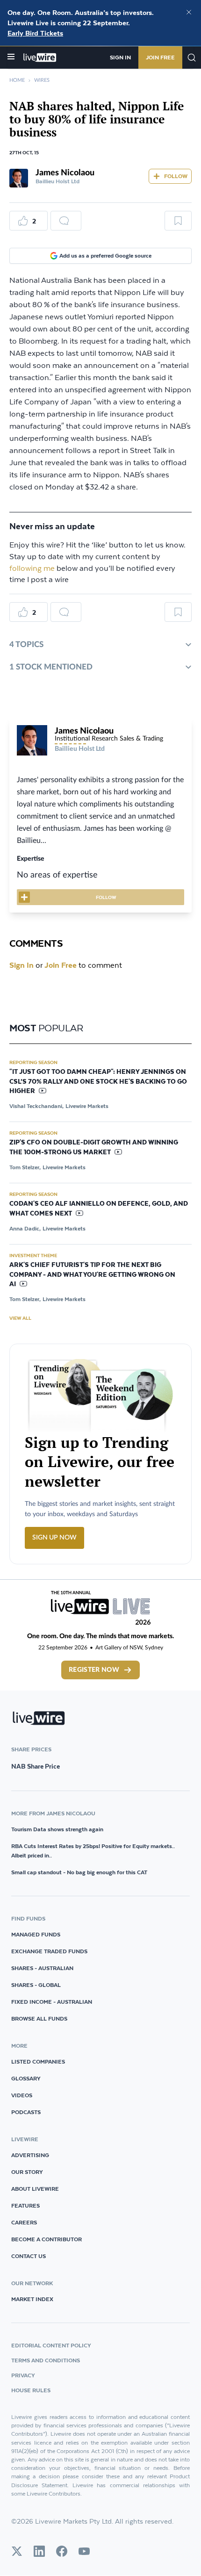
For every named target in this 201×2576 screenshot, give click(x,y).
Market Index (32, 2299)
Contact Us (29, 2256)
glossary (26, 2078)
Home (17, 80)
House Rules (31, 2390)
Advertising (30, 2155)
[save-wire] (178, 224)
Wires (42, 80)
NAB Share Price (36, 1766)
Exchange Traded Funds (49, 1951)
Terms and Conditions (46, 2360)
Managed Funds (36, 1934)
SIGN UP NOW (54, 1538)
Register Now (94, 1670)
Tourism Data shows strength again (57, 1829)
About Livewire (35, 2189)
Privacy (23, 2375)
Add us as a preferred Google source (105, 255)
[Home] (40, 58)
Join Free (160, 57)
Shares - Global (36, 1985)
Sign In (120, 57)
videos (22, 2095)
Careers (24, 2222)
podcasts (26, 2112)
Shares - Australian (42, 1968)
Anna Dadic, (25, 1228)
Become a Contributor (47, 2239)
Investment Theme (33, 1255)
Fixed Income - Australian (52, 2002)
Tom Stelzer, (25, 1167)
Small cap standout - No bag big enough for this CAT (79, 1872)
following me (32, 569)
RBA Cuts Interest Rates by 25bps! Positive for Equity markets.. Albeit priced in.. (93, 1851)
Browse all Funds (39, 2018)
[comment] (66, 221)
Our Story (27, 2172)
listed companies (38, 2062)
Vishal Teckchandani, (36, 1106)
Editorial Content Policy (51, 2345)
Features (25, 2205)
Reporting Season (33, 1062)
